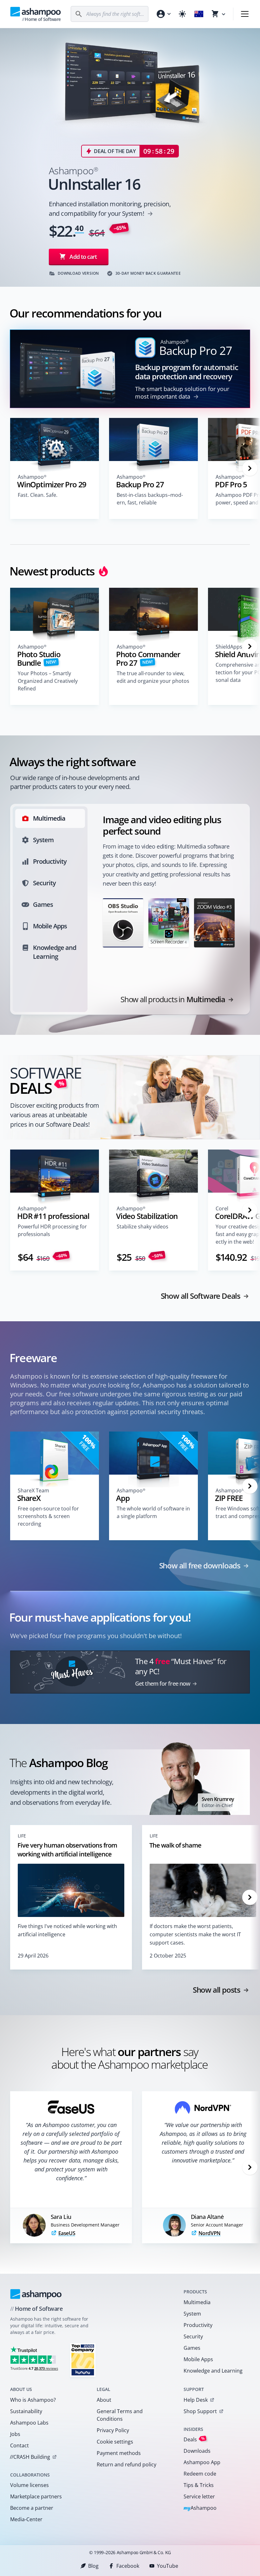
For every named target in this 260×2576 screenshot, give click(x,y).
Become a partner (32, 2508)
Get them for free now (163, 1683)
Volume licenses (29, 2485)
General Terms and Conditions (120, 2415)
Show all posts (217, 1990)
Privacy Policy (113, 2430)
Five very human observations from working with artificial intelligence (67, 1850)
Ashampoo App (202, 2462)
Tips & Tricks (199, 2485)
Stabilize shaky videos (143, 1227)
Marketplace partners (36, 2496)
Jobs (15, 2434)
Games (192, 2348)
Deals (194, 2439)
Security (193, 2336)
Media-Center (26, 2519)
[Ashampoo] (36, 2294)
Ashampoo (200, 2508)
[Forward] (250, 468)
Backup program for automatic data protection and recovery (186, 372)
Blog (93, 2566)
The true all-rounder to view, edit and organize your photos (153, 677)
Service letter (199, 2496)
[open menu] (245, 14)
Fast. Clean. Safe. (38, 495)
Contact (19, 2445)
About (104, 2400)
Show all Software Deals (201, 1296)
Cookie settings (115, 2442)
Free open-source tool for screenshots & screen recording (48, 1516)
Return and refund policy (127, 2464)
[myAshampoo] (163, 14)
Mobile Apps (198, 2359)
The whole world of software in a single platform (153, 1512)
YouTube (168, 2566)
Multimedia (197, 2302)
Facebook (128, 2566)
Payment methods (119, 2453)
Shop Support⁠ (200, 2411)
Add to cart (83, 257)
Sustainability (26, 2411)
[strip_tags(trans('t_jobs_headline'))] (83, 2360)
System (192, 2314)
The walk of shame (175, 1845)
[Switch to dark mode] (182, 14)
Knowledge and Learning (213, 2371)
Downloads (197, 2451)
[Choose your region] (199, 14)
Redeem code (200, 2474)
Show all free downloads (200, 1566)
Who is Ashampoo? (33, 2400)
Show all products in (173, 999)
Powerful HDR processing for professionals (52, 1230)
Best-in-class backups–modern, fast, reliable (150, 499)
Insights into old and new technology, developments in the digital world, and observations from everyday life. (62, 1792)
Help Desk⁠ (196, 2400)
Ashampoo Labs (29, 2423)
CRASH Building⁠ (30, 2457)
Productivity (198, 2325)
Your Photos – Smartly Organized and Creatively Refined (48, 681)
